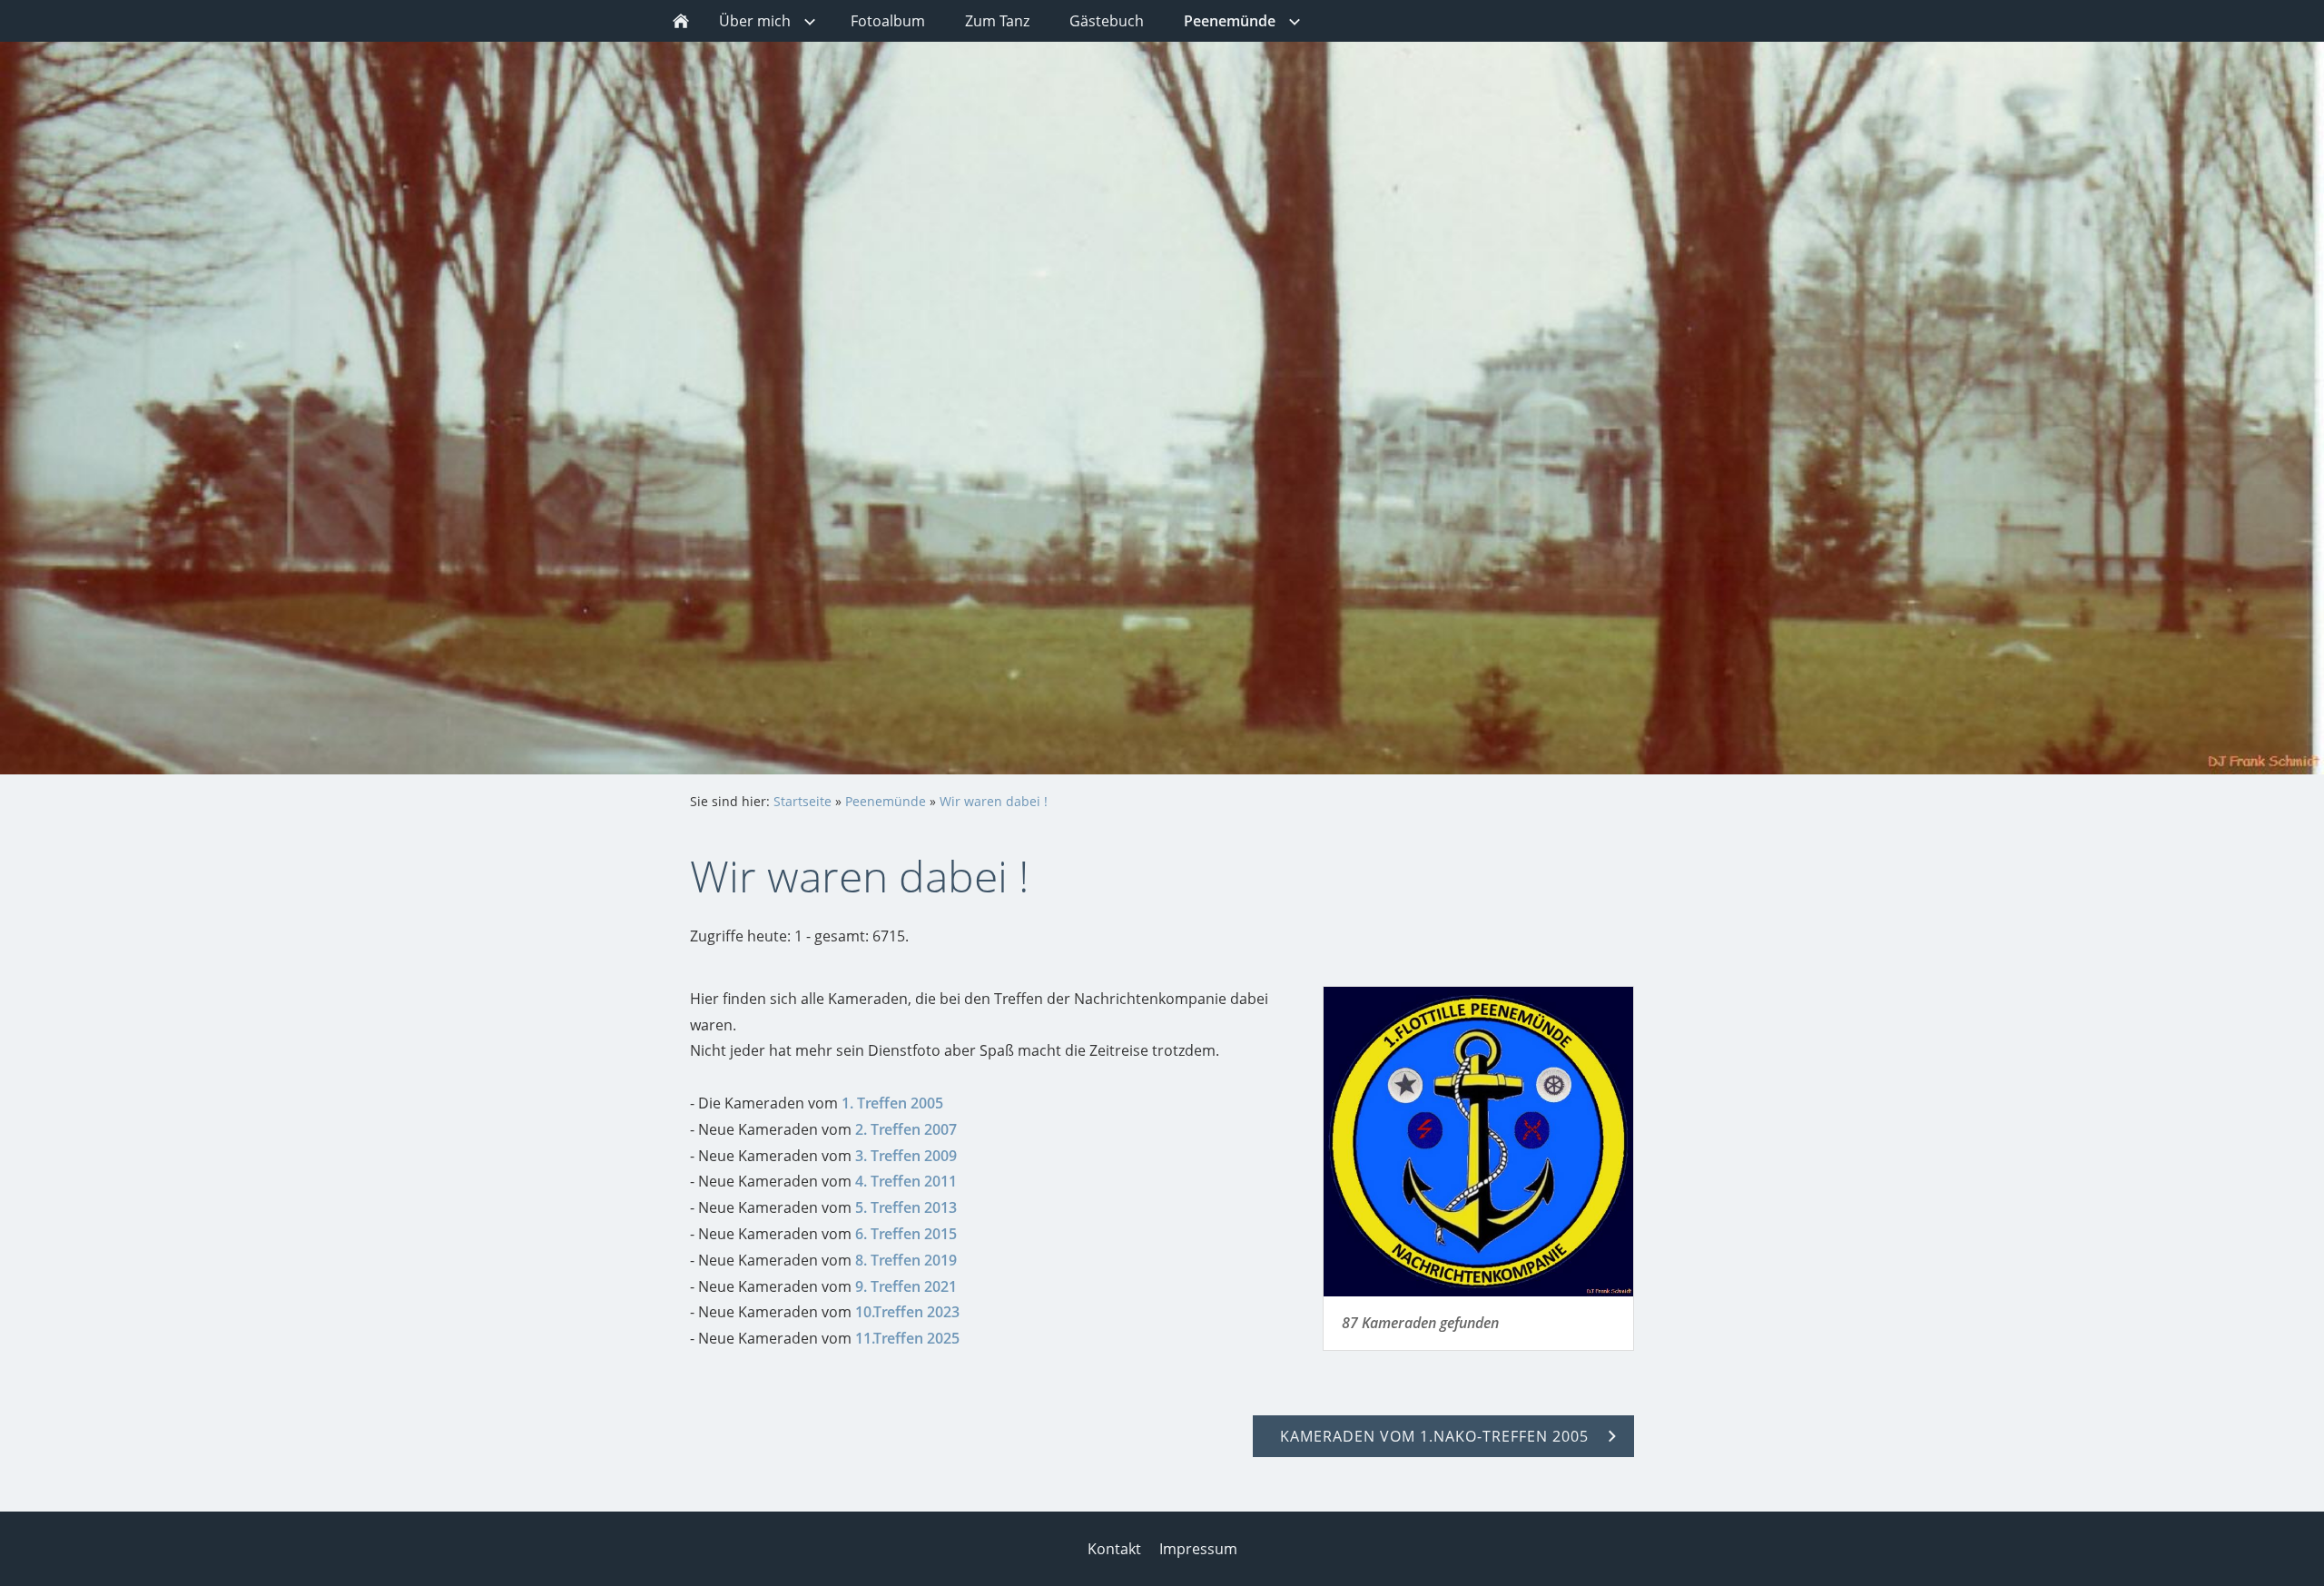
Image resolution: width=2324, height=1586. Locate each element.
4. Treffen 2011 (906, 1181)
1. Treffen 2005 (892, 1103)
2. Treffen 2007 (906, 1129)
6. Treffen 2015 (906, 1234)
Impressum (1198, 1549)
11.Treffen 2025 (907, 1338)
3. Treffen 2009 (906, 1156)
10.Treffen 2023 (907, 1312)
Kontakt (1114, 1549)
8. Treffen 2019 (906, 1260)
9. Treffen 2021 (906, 1286)
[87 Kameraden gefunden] (1478, 1142)
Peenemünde (886, 801)
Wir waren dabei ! (994, 801)
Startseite (803, 801)
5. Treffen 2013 (906, 1207)
